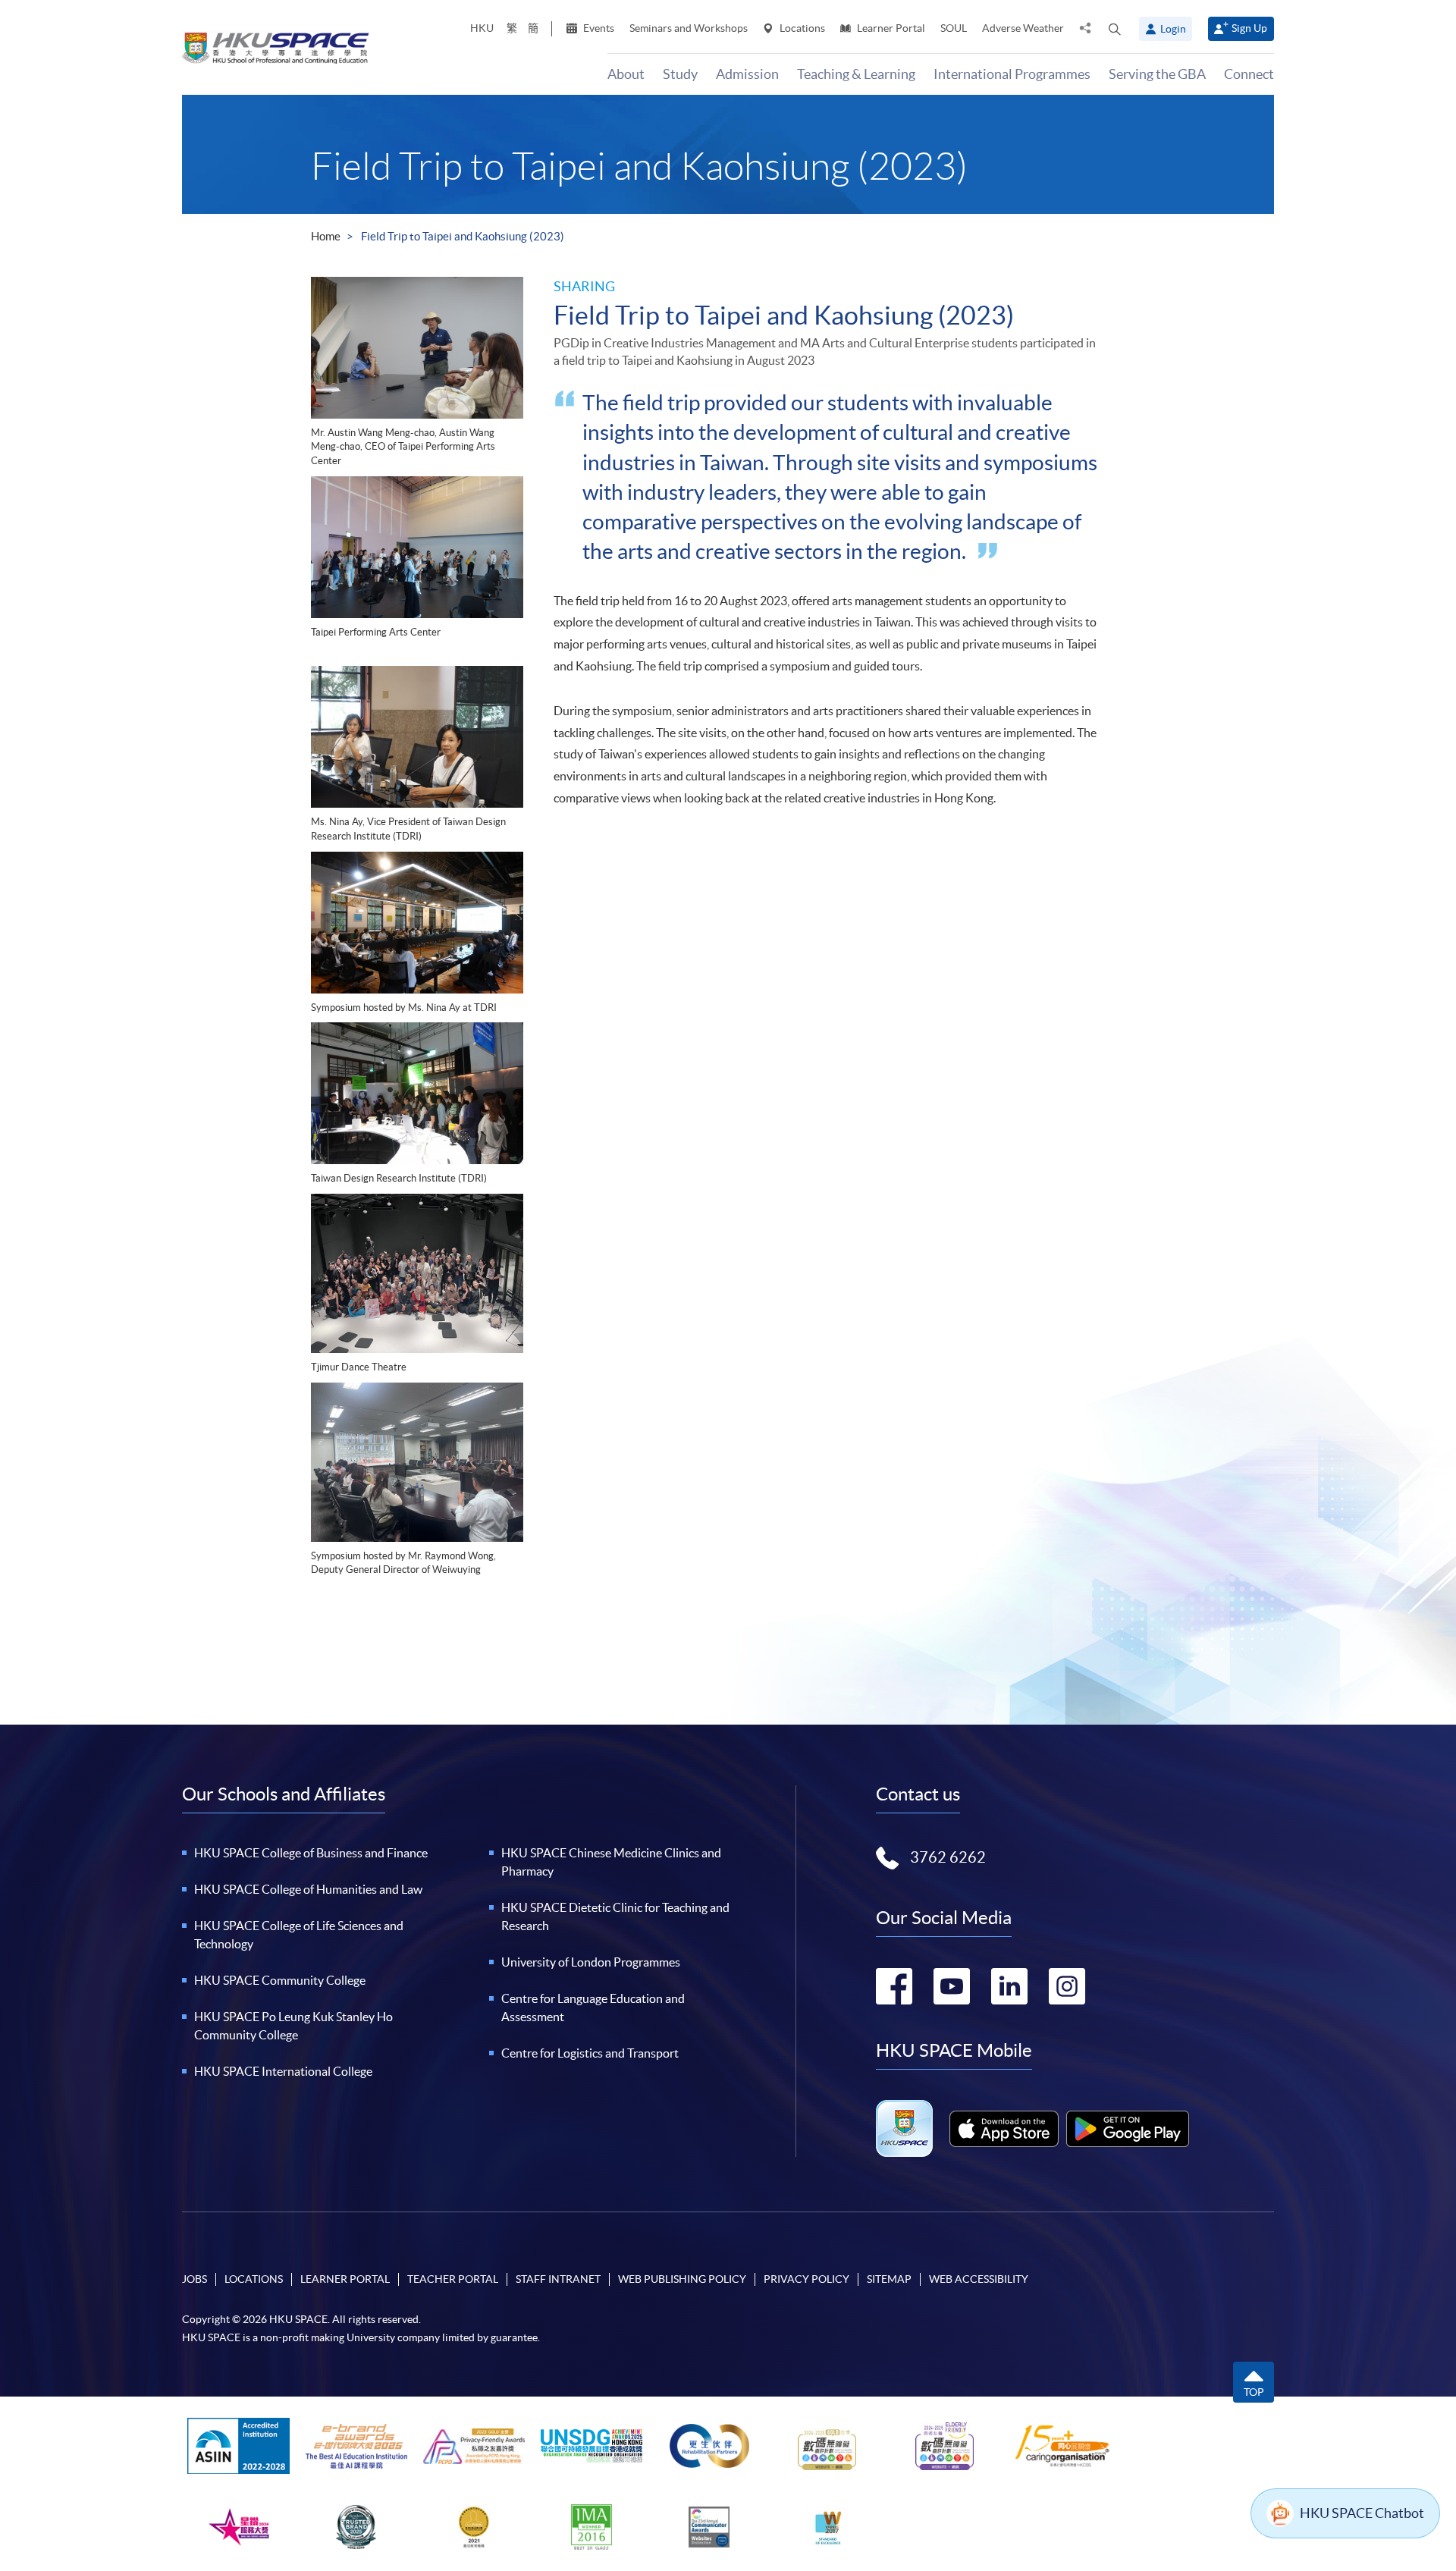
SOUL (954, 28)
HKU (482, 28)
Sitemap (889, 2279)
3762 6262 (948, 1857)
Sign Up (1249, 28)
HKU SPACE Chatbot (1362, 2513)
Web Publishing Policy (682, 2279)
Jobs (195, 2279)
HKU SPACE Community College (280, 1980)
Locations (801, 28)
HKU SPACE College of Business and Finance (311, 1853)
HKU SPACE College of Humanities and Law (308, 1889)
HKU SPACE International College (283, 2071)
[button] (1115, 29)
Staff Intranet (558, 2279)
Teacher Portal (453, 2279)
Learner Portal (890, 28)
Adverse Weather (1023, 28)
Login (1173, 29)
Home (326, 236)
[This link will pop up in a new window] (1004, 2129)
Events (598, 28)
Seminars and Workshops (689, 28)
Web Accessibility (979, 2279)
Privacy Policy (806, 2279)
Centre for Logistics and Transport (590, 2053)
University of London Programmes (591, 1962)
